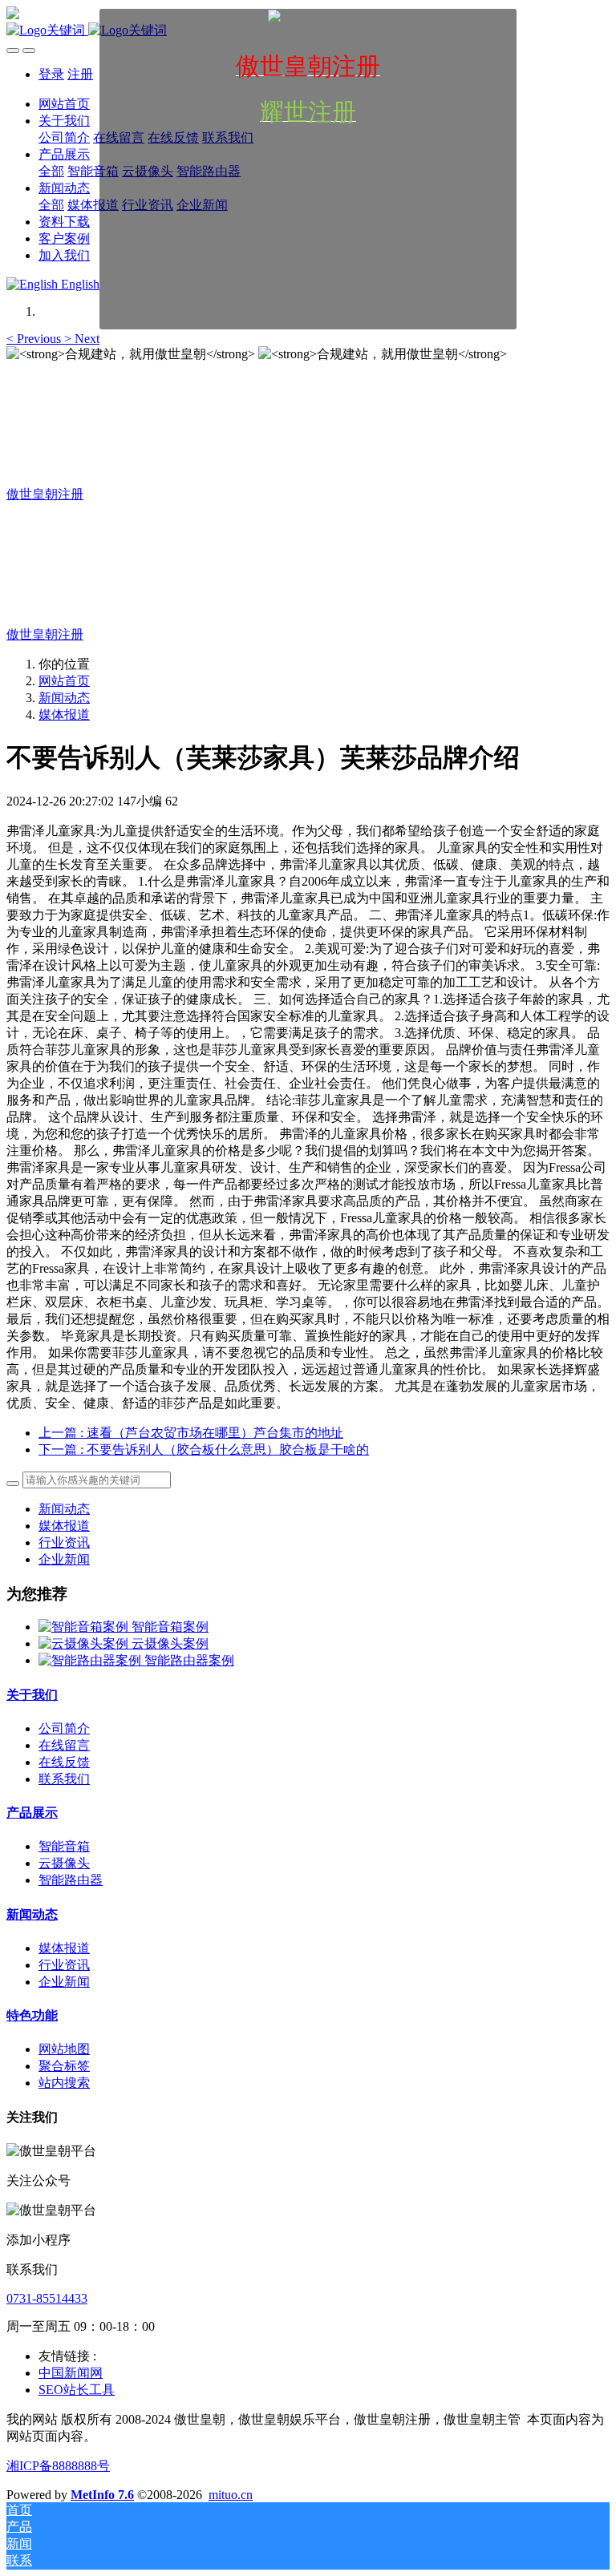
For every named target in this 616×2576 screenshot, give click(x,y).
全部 (51, 171)
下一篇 (204, 1450)
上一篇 (191, 1433)
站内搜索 (64, 2083)
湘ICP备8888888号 (58, 2466)
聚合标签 (64, 2066)
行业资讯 (64, 1542)
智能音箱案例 (170, 1627)
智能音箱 (64, 1846)
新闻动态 (64, 698)
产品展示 (32, 1813)
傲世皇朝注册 (45, 494)
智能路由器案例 (189, 1660)
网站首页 (64, 681)
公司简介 (64, 1728)
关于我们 (32, 1695)
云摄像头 (64, 1863)
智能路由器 (71, 1880)
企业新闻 (64, 1559)
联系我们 (64, 1779)
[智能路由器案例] (91, 1660)
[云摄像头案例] (85, 1643)
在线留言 (64, 1745)
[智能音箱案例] (85, 1627)
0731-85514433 (47, 2298)
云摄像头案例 (170, 1643)
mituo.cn (231, 2495)
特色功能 (32, 2015)
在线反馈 (64, 1762)
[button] (35, 339)
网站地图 (64, 2049)
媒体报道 (64, 715)
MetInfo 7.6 (102, 2495)
